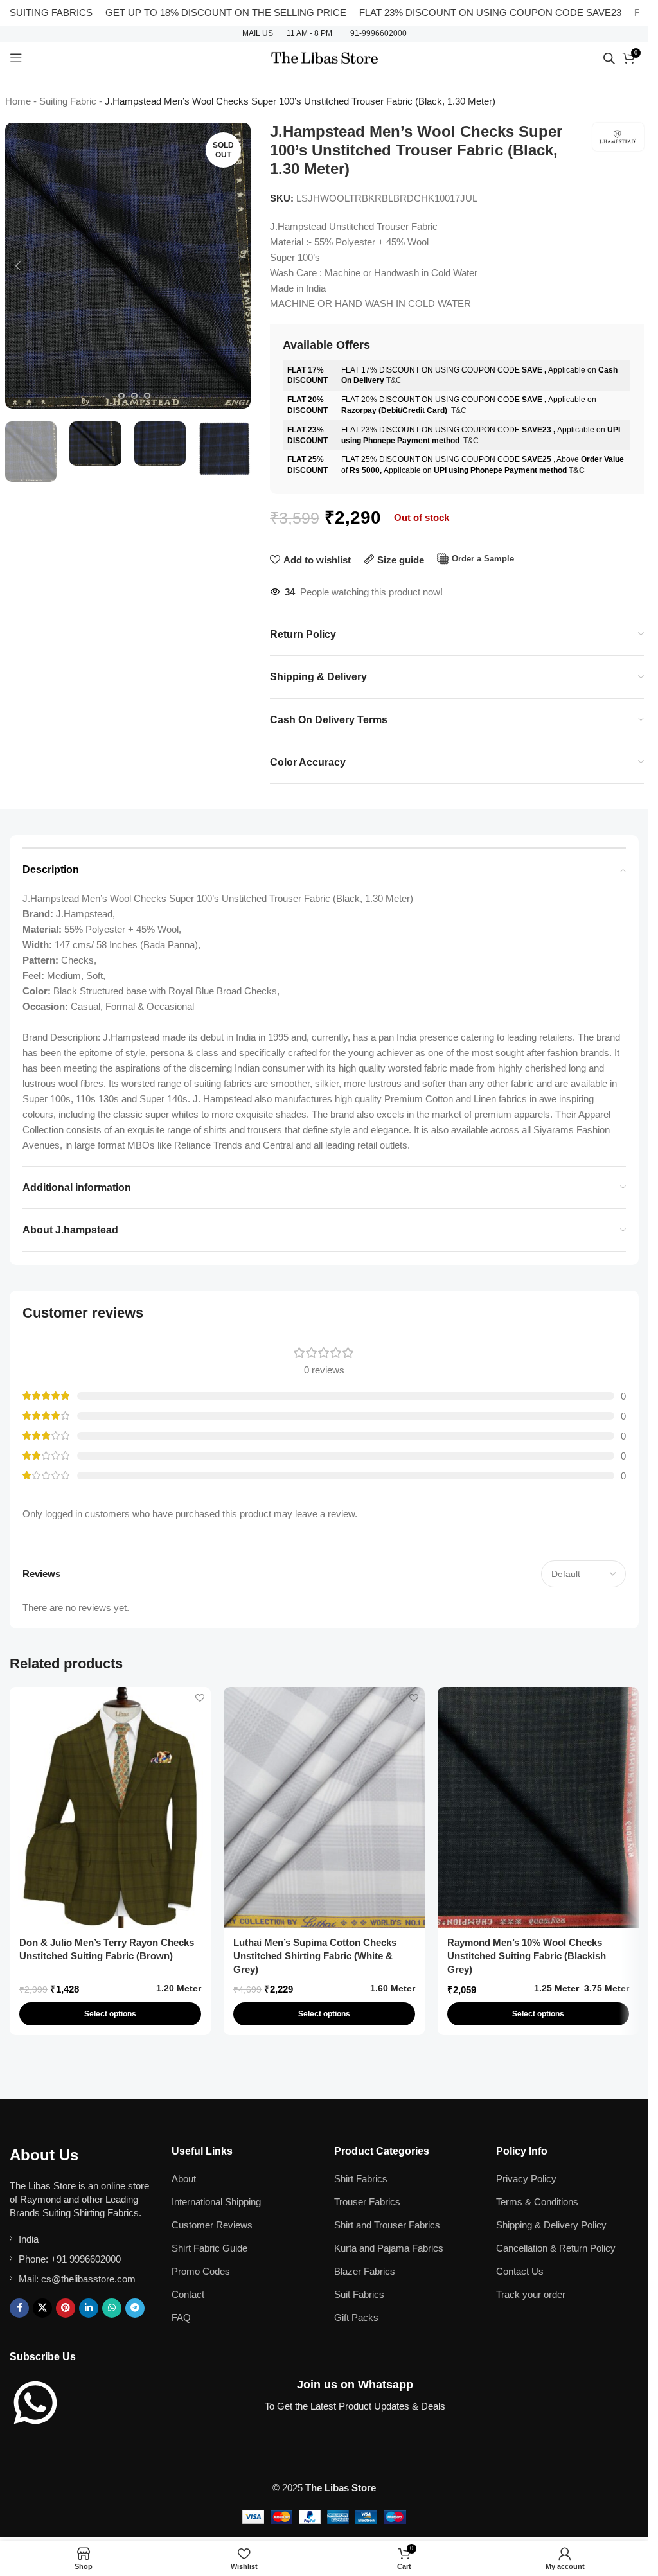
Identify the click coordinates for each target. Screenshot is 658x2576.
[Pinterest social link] (66, 2308)
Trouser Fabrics (367, 2202)
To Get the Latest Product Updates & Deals (355, 2406)
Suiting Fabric (68, 101)
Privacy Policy (526, 2179)
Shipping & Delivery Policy (551, 2225)
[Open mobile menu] (16, 58)
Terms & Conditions (537, 2202)
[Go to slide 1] (109, 396)
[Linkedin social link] (89, 2308)
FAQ (181, 2317)
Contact (188, 2294)
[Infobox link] (258, 34)
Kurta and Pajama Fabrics (389, 2248)
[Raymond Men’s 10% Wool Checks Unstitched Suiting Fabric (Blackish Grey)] (538, 1807)
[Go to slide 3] (134, 396)
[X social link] (42, 2308)
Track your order (531, 2294)
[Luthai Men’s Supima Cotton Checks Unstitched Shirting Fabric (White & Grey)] (324, 1807)
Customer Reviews (212, 2225)
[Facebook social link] (19, 2308)
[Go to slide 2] (121, 396)
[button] (18, 266)
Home (18, 101)
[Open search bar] (609, 58)
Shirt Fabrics (361, 2179)
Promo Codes (201, 2271)
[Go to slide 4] (147, 396)
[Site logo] (325, 57)
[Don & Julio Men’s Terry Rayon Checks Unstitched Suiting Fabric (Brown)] (110, 1807)
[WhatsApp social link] (112, 2308)
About (184, 2179)
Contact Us (520, 2271)
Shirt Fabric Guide (209, 2248)
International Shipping (216, 2202)
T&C (394, 380)
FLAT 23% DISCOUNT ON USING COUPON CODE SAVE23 (440, 13)
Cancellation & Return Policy (556, 2248)
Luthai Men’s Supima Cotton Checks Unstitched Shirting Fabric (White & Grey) (315, 1956)
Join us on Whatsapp (355, 2385)
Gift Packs (356, 2317)
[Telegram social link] (135, 2308)
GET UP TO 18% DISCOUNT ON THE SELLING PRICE (176, 13)
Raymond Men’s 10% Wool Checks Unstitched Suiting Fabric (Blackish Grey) (527, 1956)
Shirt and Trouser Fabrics (387, 2225)
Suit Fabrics (359, 2294)
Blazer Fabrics (365, 2271)
